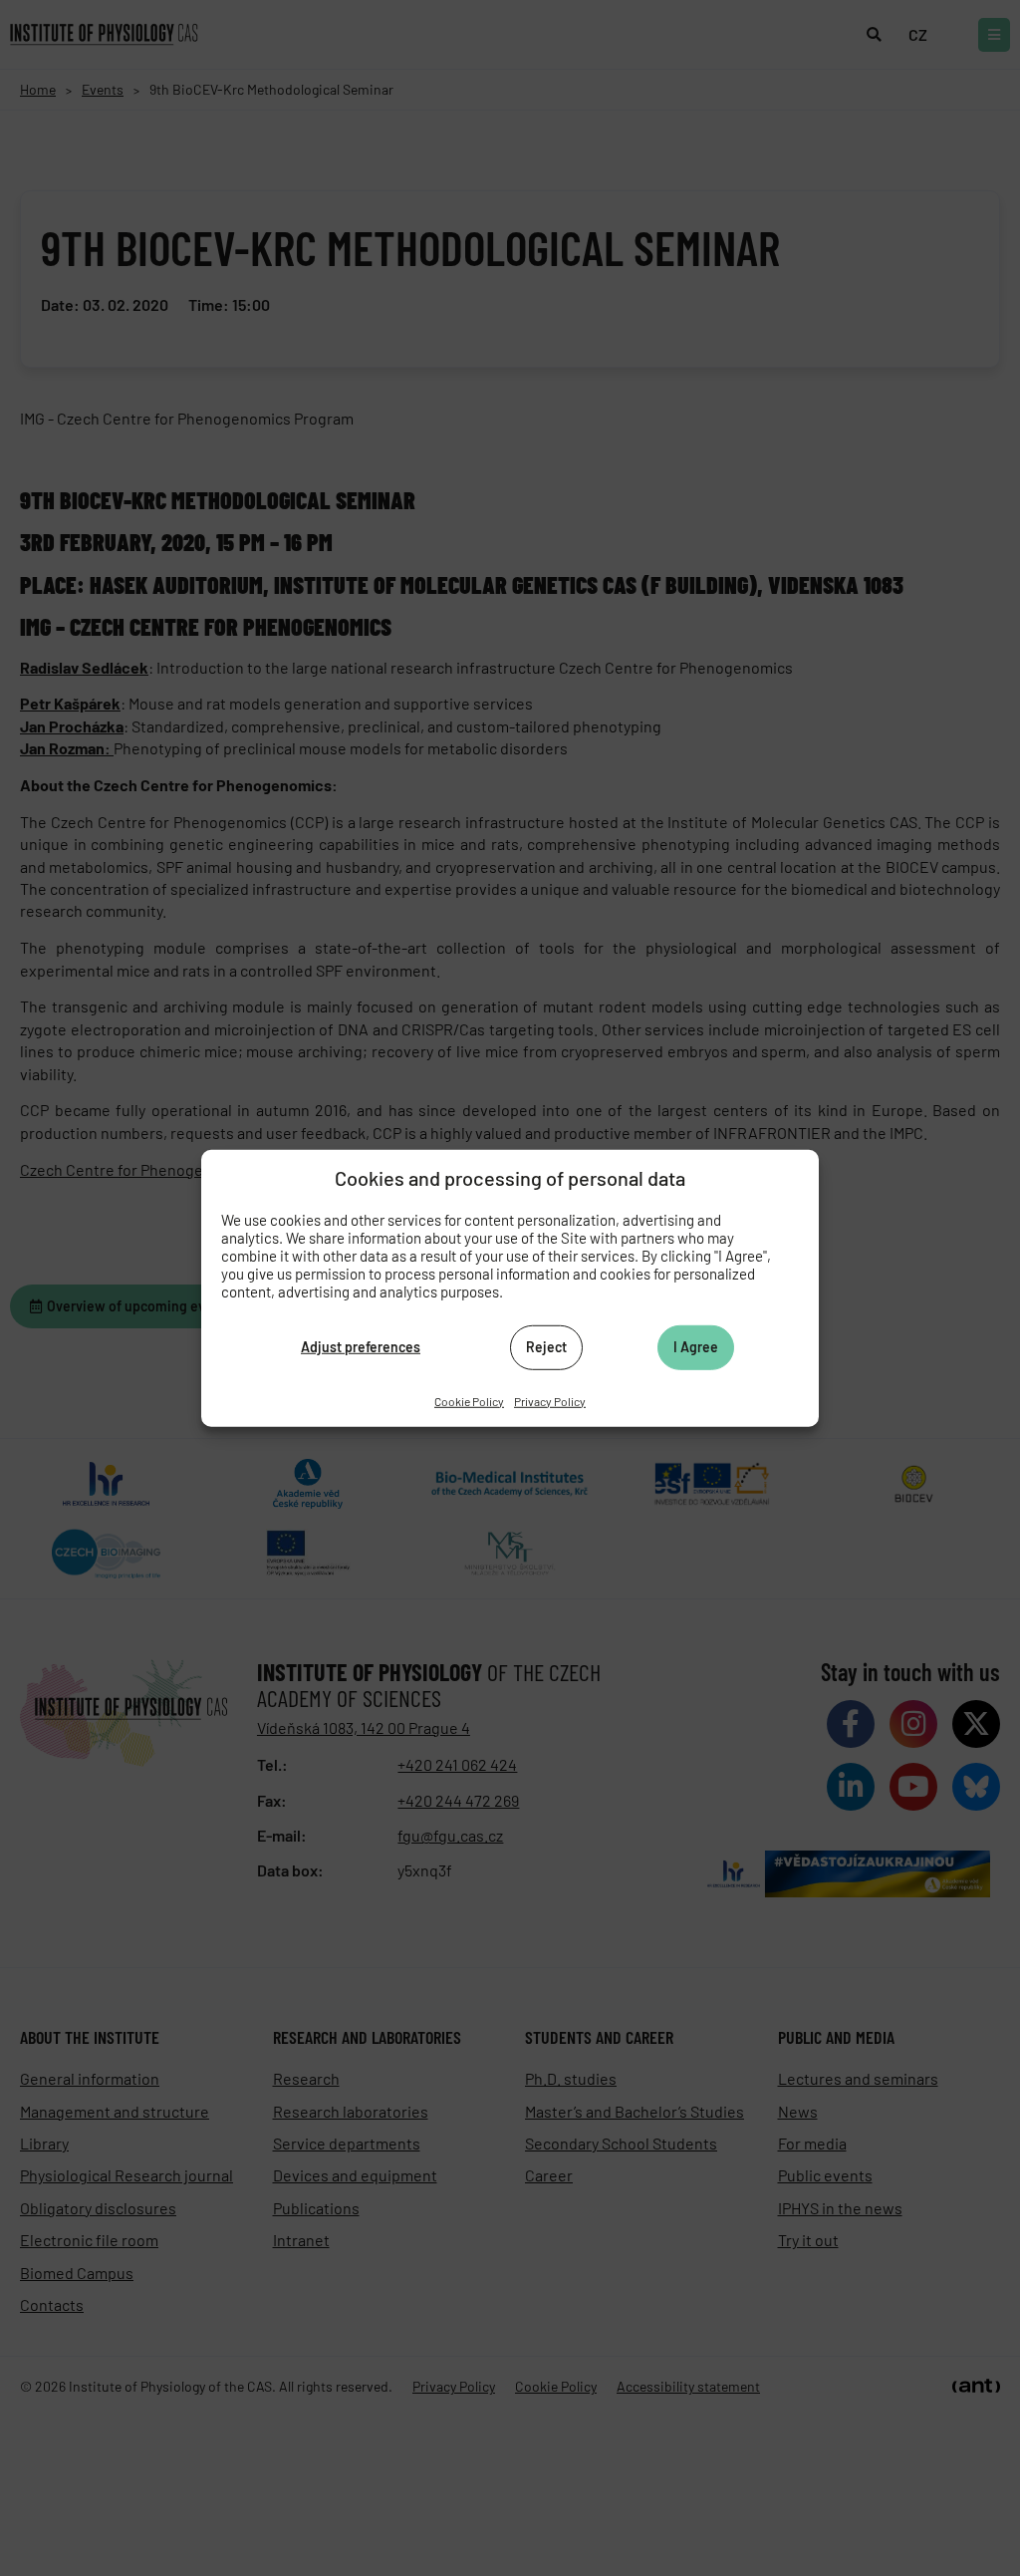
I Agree (696, 1347)
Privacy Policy (550, 1400)
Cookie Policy (469, 1400)
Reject (546, 1347)
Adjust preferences (361, 1347)
